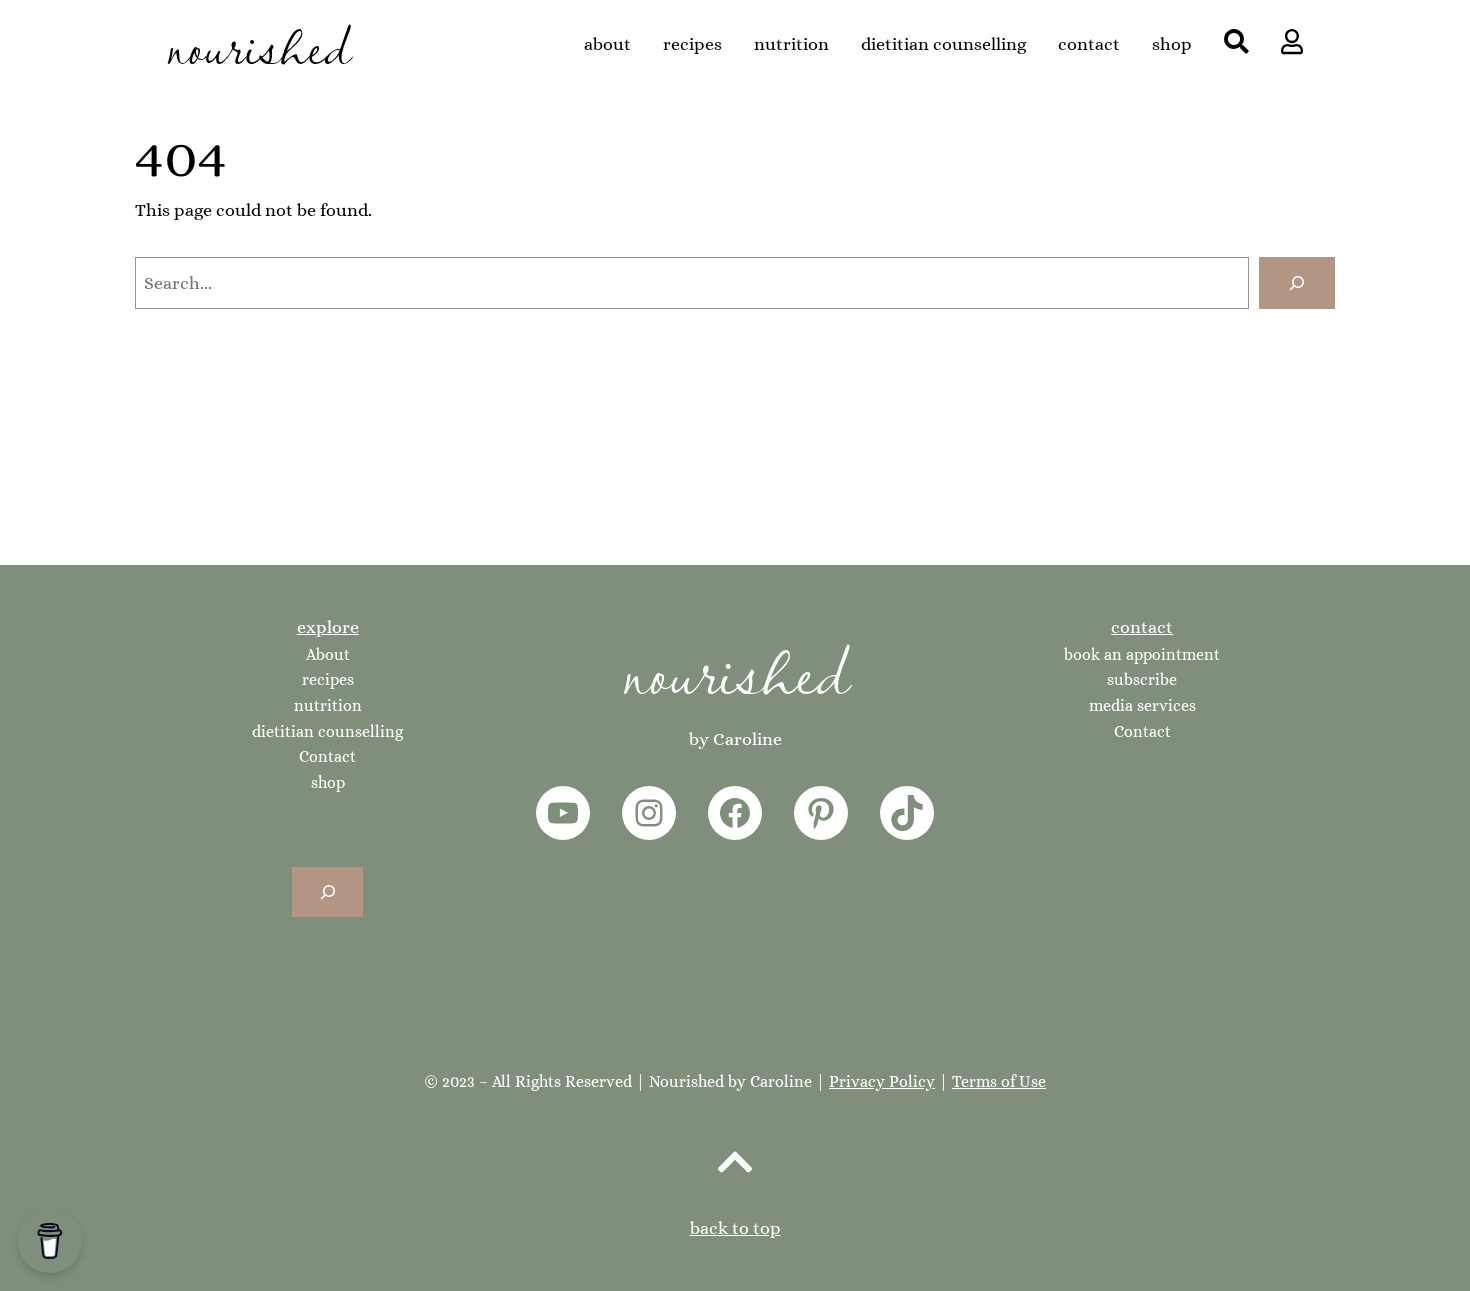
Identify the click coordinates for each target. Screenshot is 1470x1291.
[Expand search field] (327, 891)
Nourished (735, 669)
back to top (735, 1228)
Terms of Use (999, 1081)
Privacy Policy (882, 1081)
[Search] (1297, 283)
